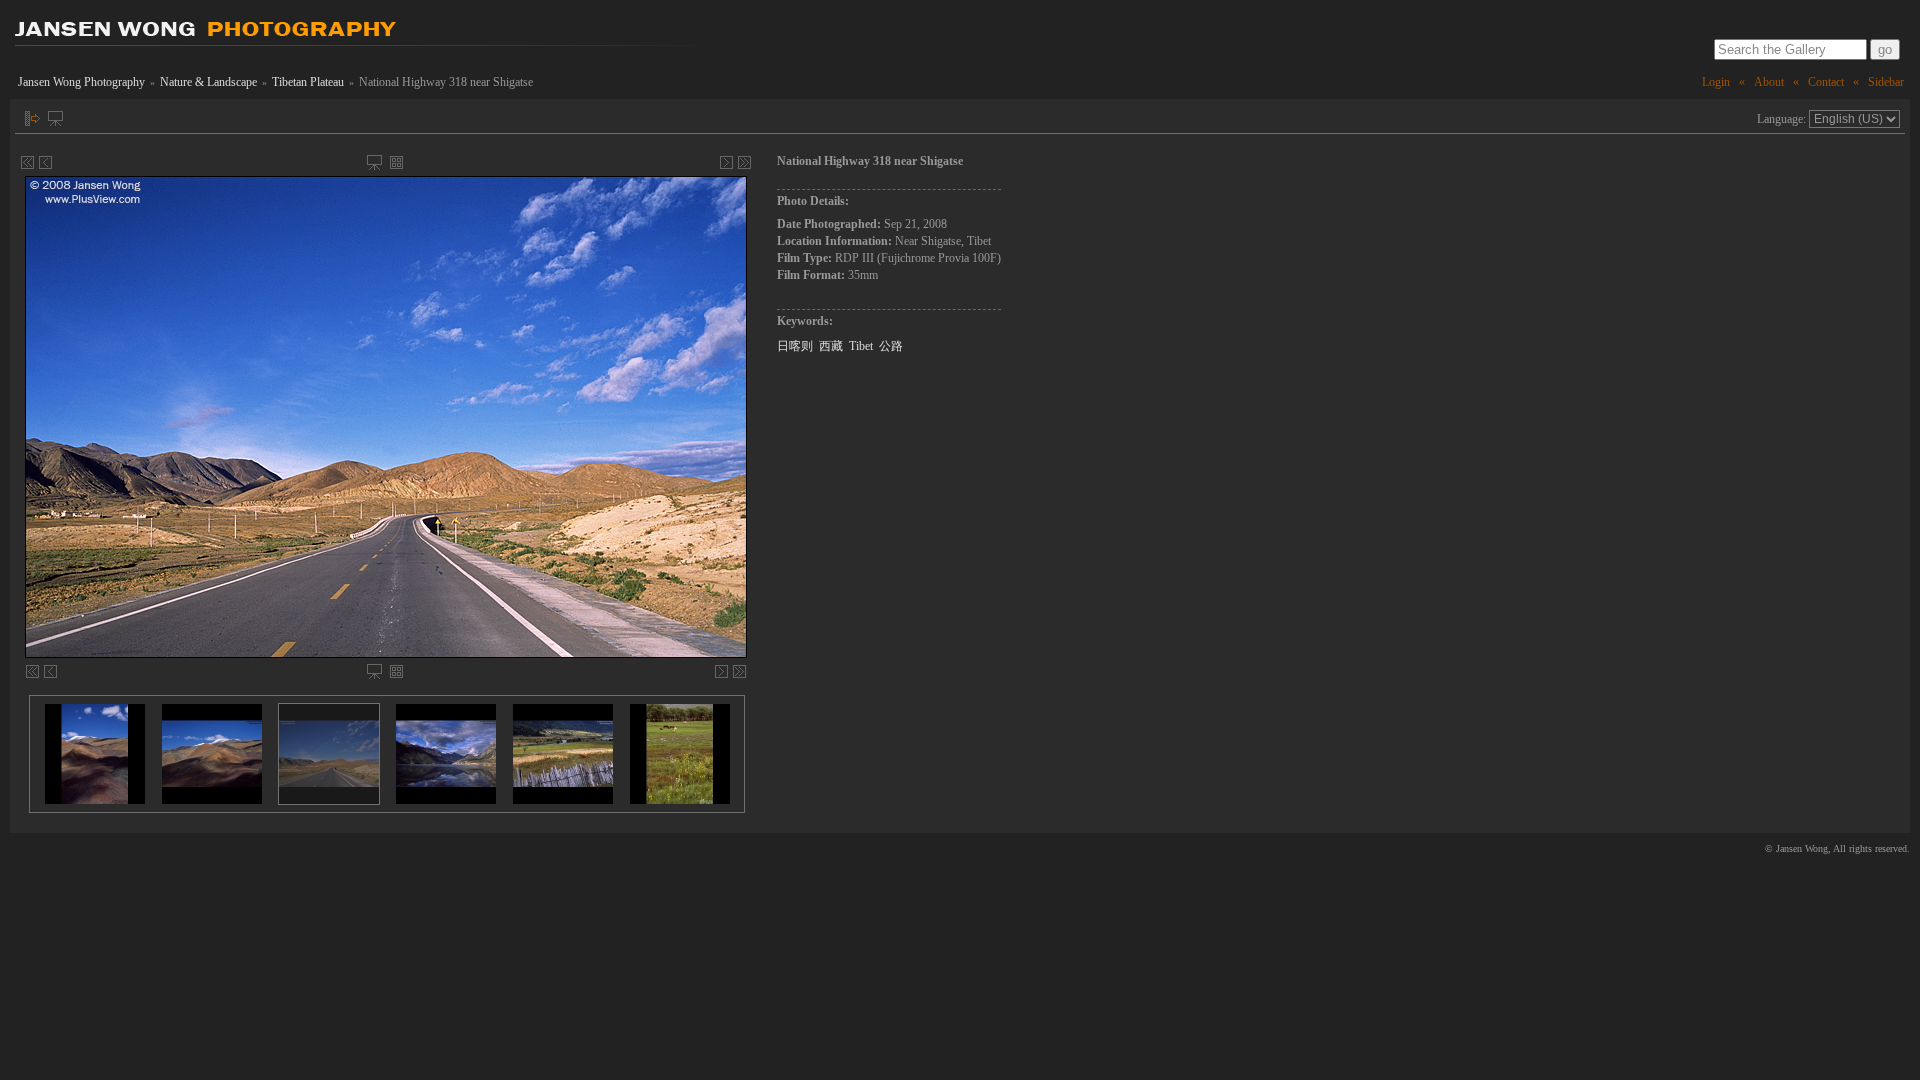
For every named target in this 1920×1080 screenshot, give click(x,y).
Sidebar (1886, 82)
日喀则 (795, 346)
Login (1716, 82)
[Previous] (45, 162)
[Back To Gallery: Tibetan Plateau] (396, 162)
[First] (27, 162)
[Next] (726, 162)
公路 (891, 346)
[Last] (744, 162)
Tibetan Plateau (308, 82)
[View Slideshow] (55, 118)
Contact (1826, 82)
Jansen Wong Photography (81, 82)
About (1769, 82)
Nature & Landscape (208, 82)
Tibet (861, 346)
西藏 (831, 346)
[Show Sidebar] (32, 118)
